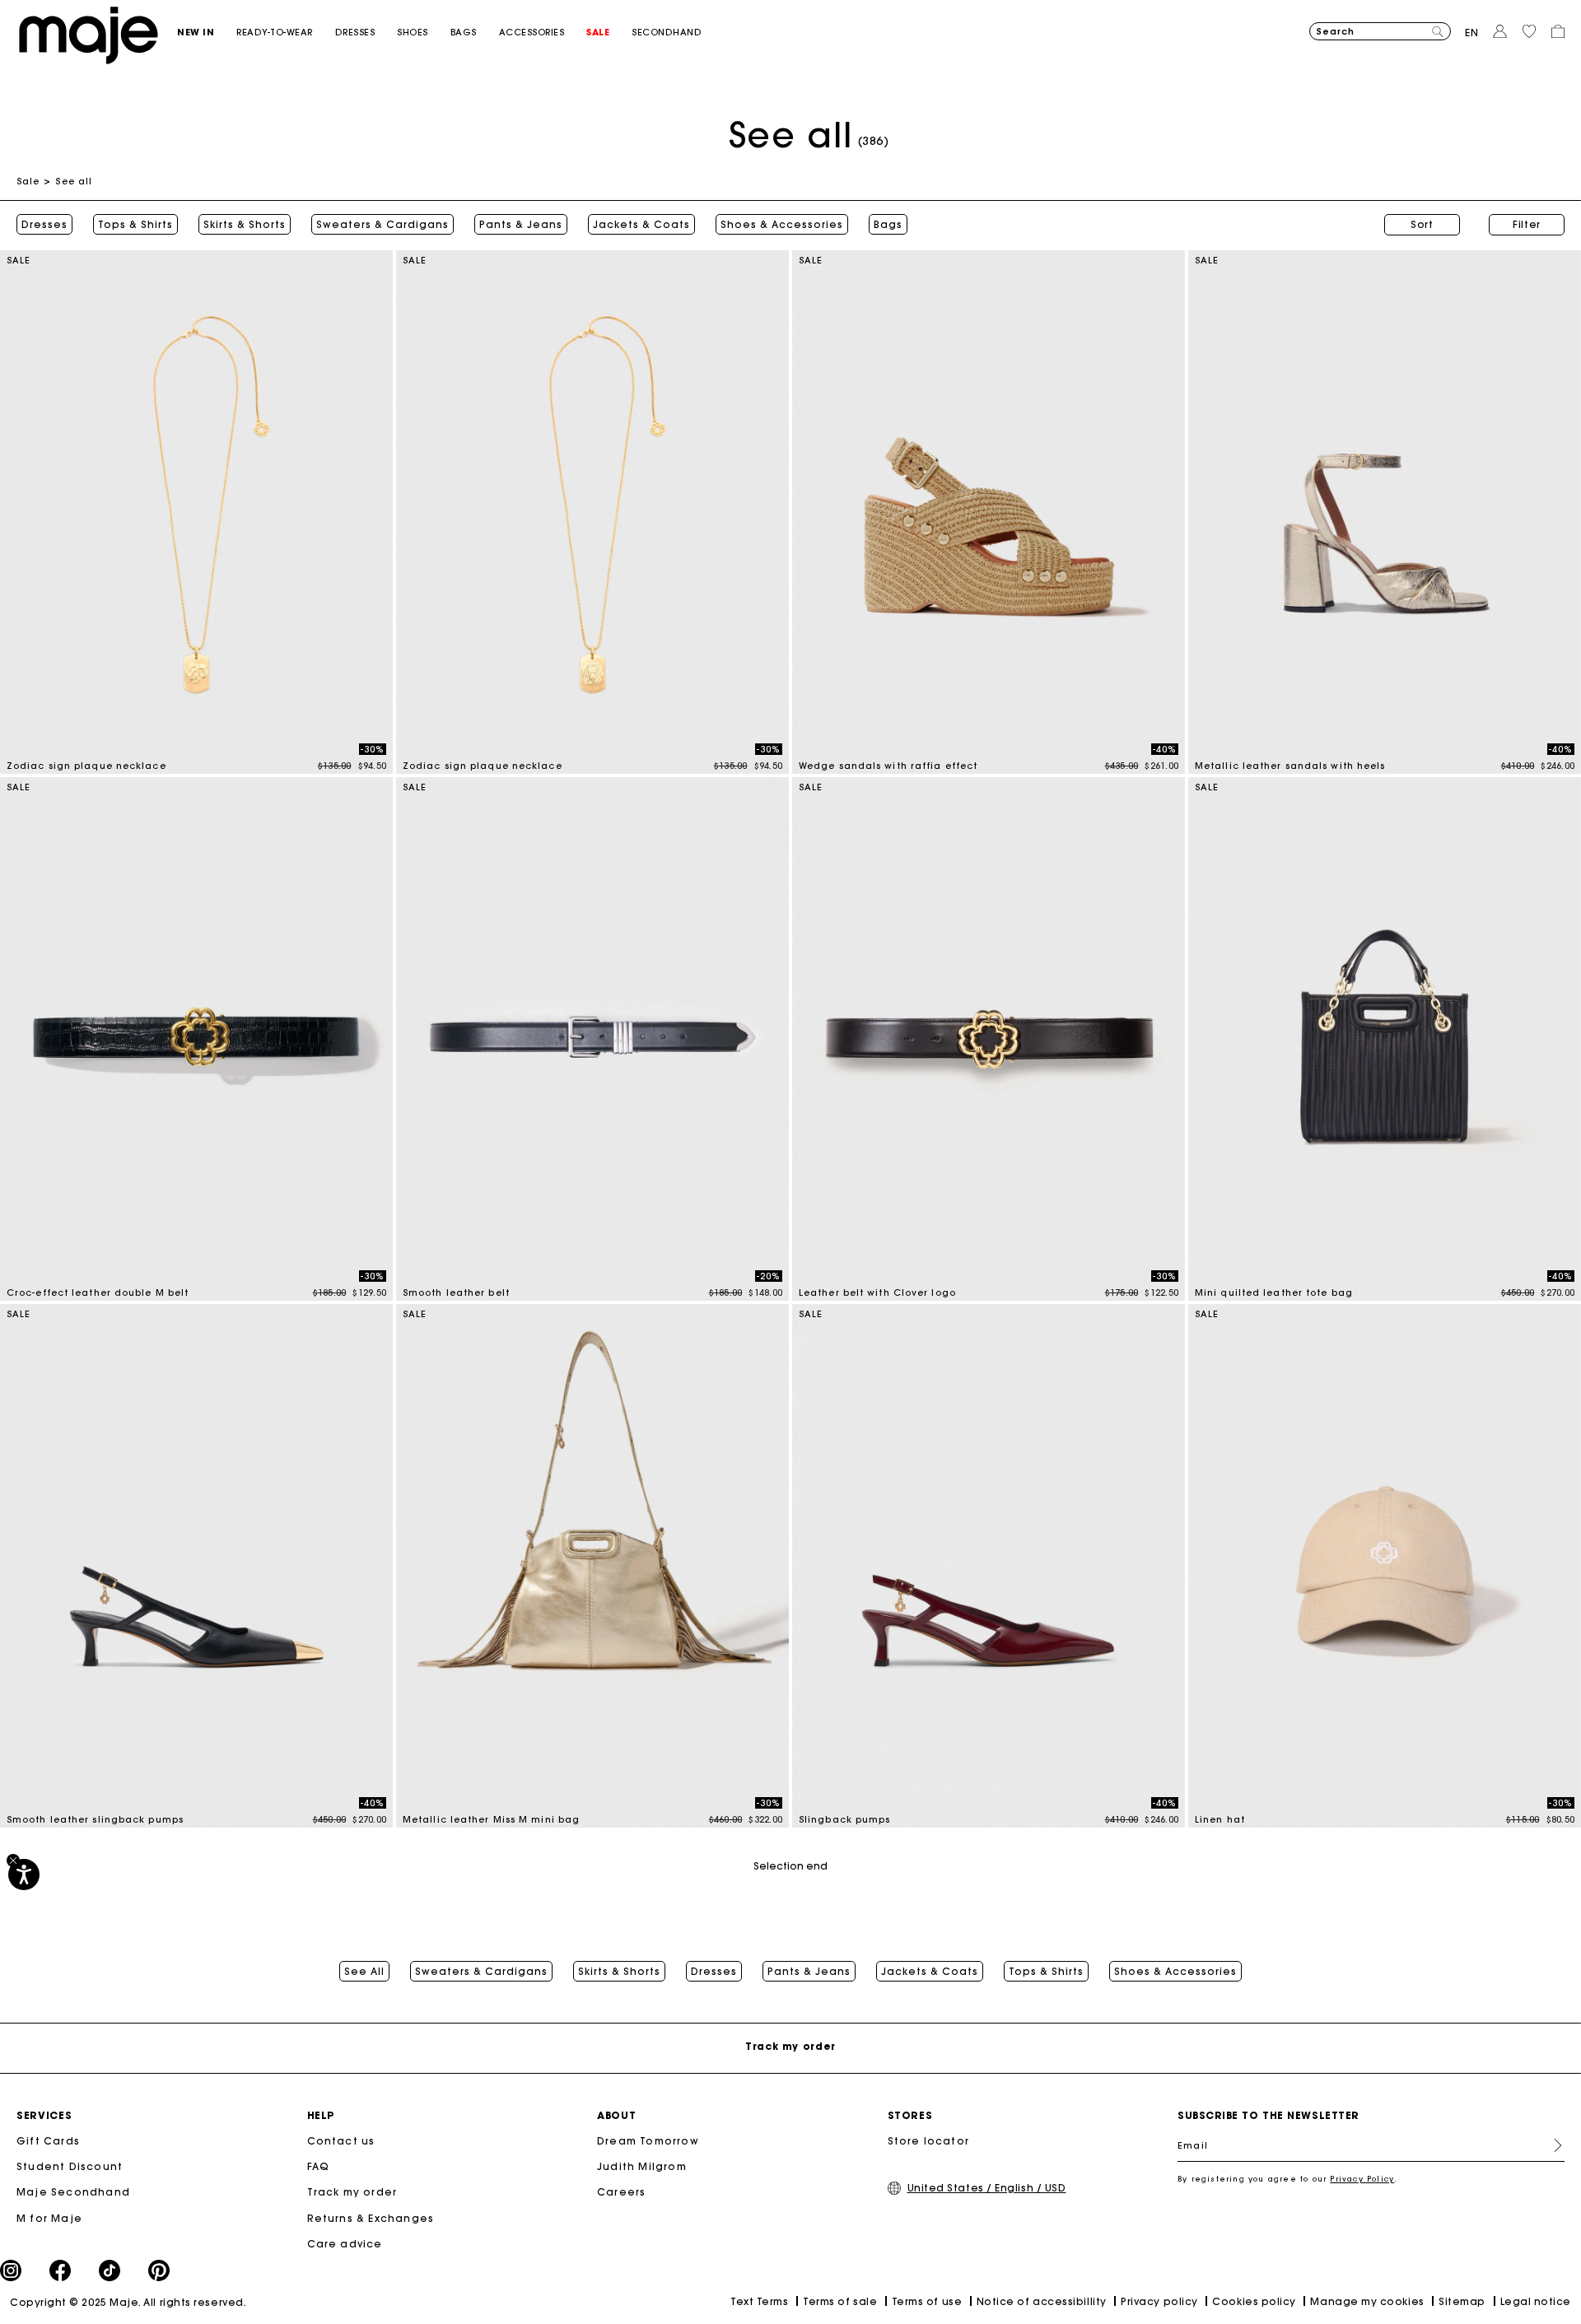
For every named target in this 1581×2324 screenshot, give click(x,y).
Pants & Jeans (521, 225)
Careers (621, 2192)
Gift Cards (48, 2141)
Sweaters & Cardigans (382, 225)
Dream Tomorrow (648, 2141)
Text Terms (759, 2301)
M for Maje (49, 2218)
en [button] (1472, 33)
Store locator (929, 2141)
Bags (888, 225)
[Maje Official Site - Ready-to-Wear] (89, 34)
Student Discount (70, 2166)
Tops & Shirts (135, 225)
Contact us (341, 2141)
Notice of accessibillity (1042, 2301)
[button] (207, 33)
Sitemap (1462, 2301)
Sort (1422, 224)
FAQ (319, 2166)
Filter (1527, 224)
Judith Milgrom (642, 2166)
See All (364, 1972)
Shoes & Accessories (782, 225)
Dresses (44, 225)
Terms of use (927, 2301)
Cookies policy (1254, 2301)
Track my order (352, 2192)
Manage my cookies (1367, 2301)
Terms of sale (840, 2301)
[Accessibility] (24, 1875)
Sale (28, 181)
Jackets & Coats (641, 225)
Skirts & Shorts (245, 225)
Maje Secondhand (73, 2192)
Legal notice (1536, 2301)
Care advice (345, 2244)
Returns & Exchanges (371, 2218)
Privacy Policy (1362, 2179)
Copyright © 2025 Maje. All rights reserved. (128, 2302)
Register (1551, 2145)
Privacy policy (1159, 2301)
